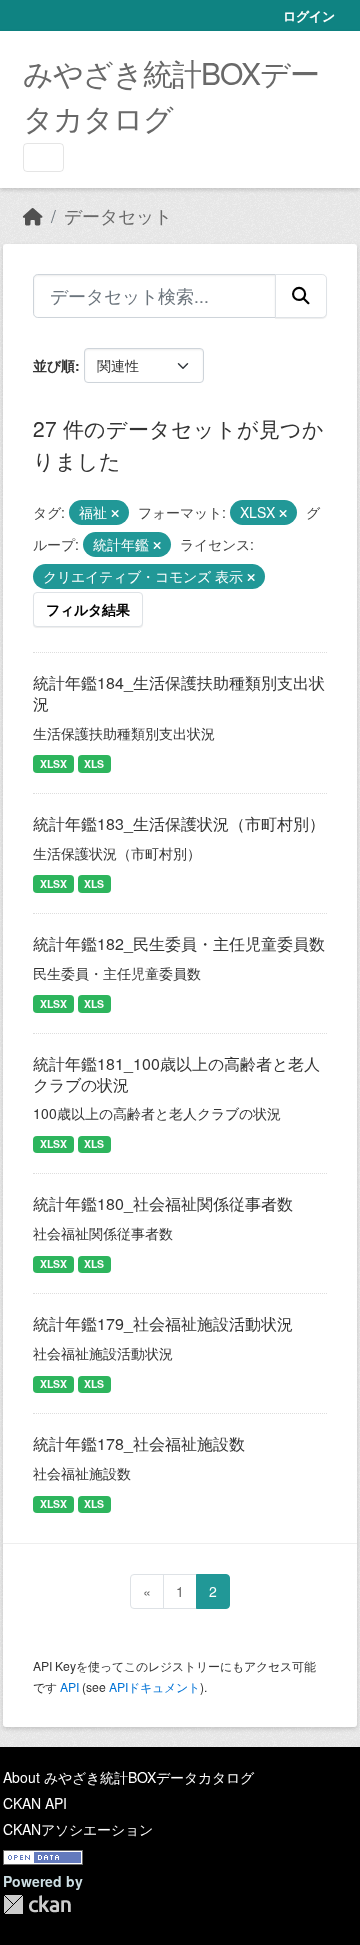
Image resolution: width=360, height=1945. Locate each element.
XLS (94, 763)
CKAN (37, 1904)
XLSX (53, 763)
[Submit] (301, 296)
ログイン (309, 15)
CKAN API (35, 1803)
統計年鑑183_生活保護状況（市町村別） (179, 823)
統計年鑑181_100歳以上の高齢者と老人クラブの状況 (176, 1074)
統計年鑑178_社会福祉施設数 (139, 1443)
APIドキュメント (154, 1686)
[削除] (115, 513)
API (69, 1686)
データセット (118, 215)
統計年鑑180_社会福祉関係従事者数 (163, 1203)
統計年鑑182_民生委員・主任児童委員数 (179, 943)
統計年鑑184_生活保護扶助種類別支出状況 (179, 693)
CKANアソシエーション (78, 1829)
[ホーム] (33, 215)
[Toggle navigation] (43, 157)
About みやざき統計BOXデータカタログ (128, 1777)
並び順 (54, 365)
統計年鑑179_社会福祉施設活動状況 (163, 1323)
